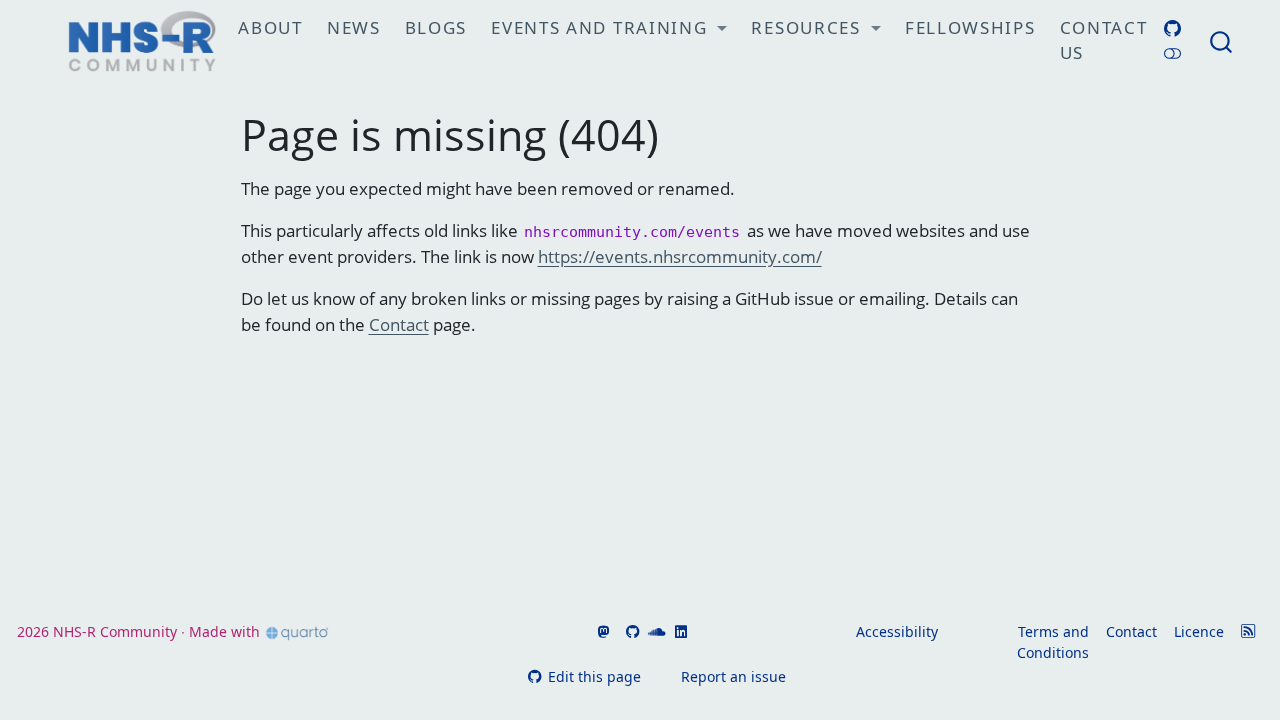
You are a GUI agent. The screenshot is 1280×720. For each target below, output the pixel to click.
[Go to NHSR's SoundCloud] (655, 631)
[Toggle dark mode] (1172, 53)
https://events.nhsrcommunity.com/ (680, 256)
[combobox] (1222, 40)
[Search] (1221, 40)
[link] (609, 29)
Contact (399, 324)
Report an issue (733, 676)
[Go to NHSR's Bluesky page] (616, 631)
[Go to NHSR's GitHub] (631, 631)
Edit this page (594, 676)
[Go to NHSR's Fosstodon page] (601, 631)
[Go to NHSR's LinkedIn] (678, 631)
